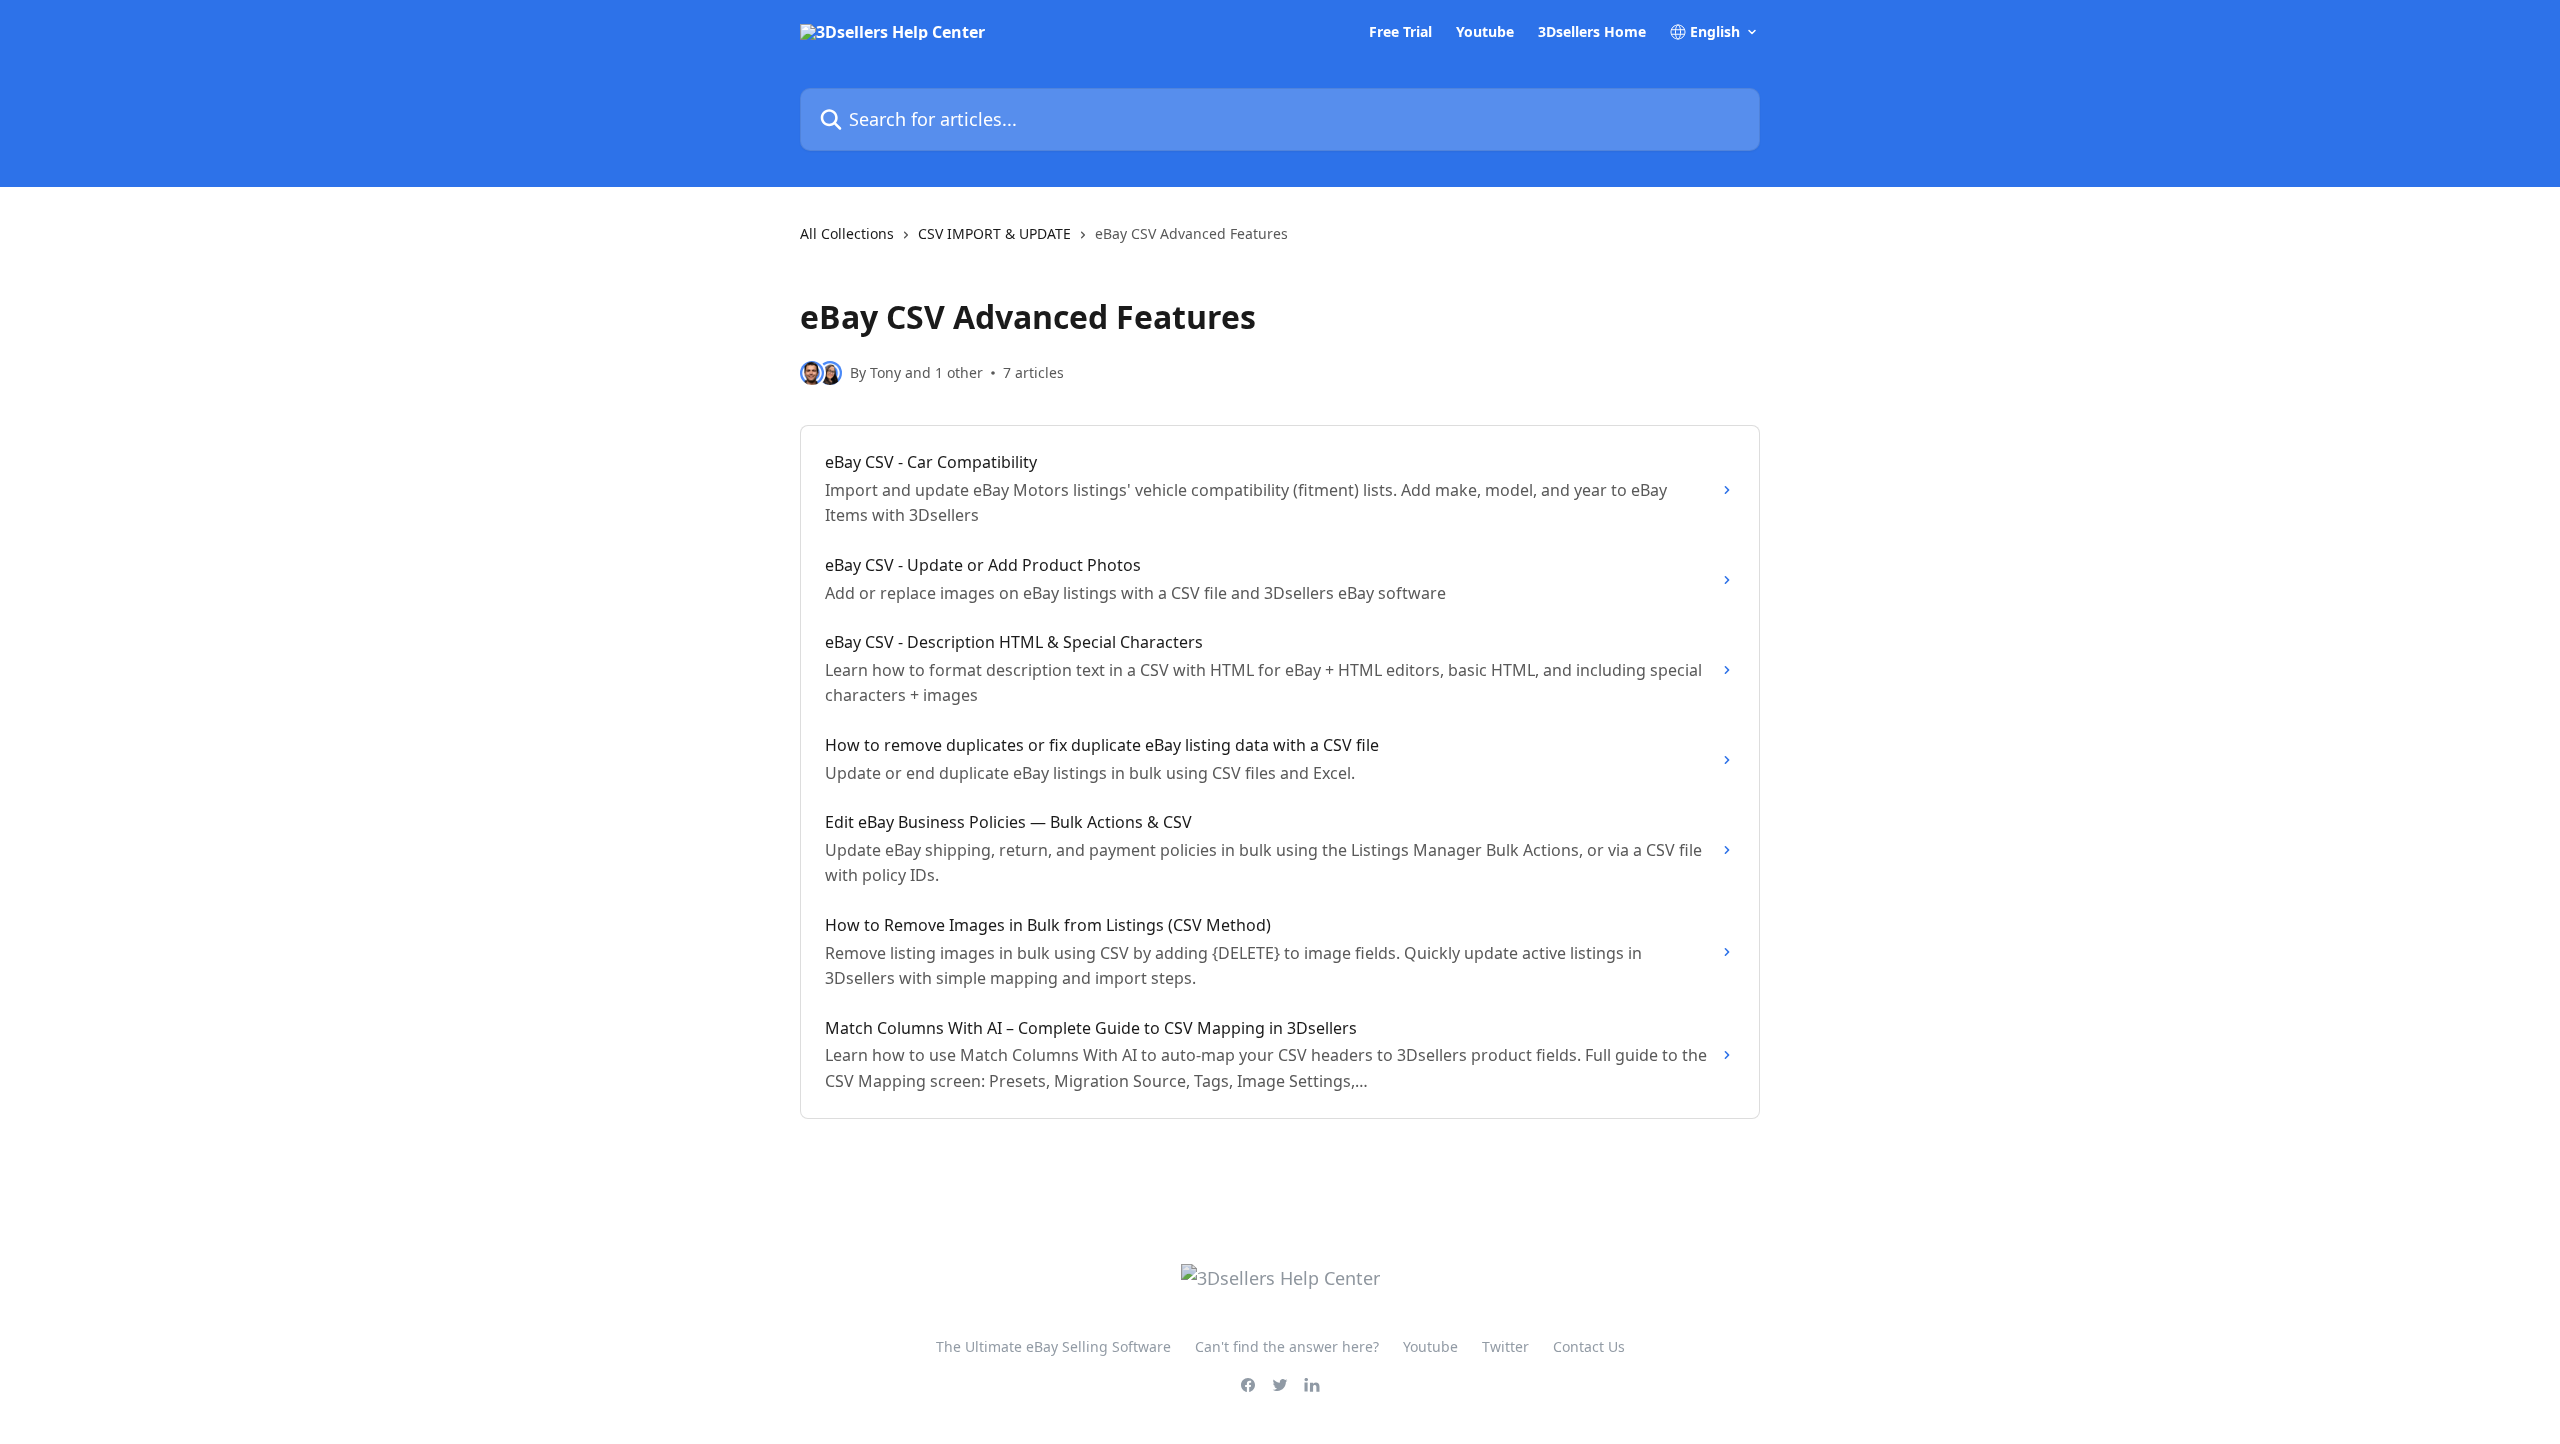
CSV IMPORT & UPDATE (994, 233)
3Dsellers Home (1592, 32)
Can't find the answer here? (1287, 1346)
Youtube (1485, 32)
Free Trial (1400, 32)
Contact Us (1589, 1346)
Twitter (1505, 1346)
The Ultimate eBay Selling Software (1053, 1346)
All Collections (847, 233)
